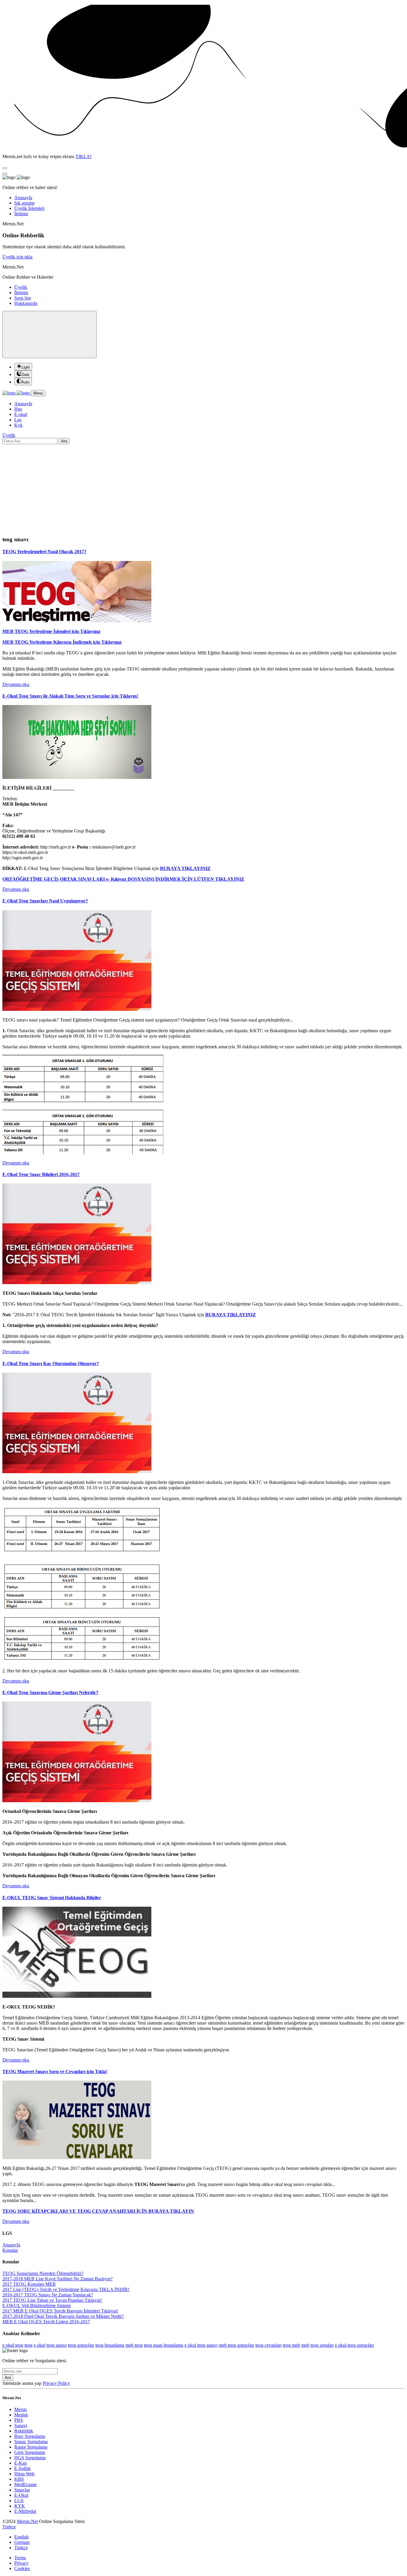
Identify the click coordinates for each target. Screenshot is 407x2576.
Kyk (18, 425)
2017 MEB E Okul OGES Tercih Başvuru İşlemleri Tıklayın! (60, 2311)
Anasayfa (23, 198)
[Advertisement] (203, 489)
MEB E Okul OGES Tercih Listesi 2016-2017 (46, 2322)
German (22, 2542)
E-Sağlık (22, 2468)
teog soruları (322, 2345)
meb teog (134, 2345)
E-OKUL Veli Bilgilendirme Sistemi (36, 2306)
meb (305, 2345)
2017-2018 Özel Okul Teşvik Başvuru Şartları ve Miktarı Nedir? (63, 2316)
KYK (20, 2506)
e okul (39, 2345)
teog (28, 2345)
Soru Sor (23, 298)
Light (26, 367)
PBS (19, 2420)
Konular (10, 2250)
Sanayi (21, 2425)
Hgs (18, 409)
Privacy (21, 2563)
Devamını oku (16, 684)
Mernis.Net (27, 2521)
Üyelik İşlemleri (29, 208)
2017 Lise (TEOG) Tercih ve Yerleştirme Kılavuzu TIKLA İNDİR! (66, 2289)
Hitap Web (24, 2474)
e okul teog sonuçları (354, 2345)
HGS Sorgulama (30, 2458)
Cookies (22, 2568)
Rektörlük (24, 2431)
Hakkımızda (26, 303)
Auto (25, 382)
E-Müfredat (25, 2511)
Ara (64, 441)
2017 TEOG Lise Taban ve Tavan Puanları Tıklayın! (52, 2300)
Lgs (18, 420)
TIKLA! (83, 156)
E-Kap (21, 2463)
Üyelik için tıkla (17, 257)
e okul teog (13, 2345)
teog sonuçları (81, 2345)
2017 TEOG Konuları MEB (29, 2284)
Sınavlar (22, 2490)
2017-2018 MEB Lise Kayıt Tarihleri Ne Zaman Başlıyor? (58, 2279)
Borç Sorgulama (30, 2436)
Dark (25, 375)
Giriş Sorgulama (30, 2452)
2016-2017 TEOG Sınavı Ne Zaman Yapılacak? (48, 2295)
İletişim (21, 214)
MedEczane (25, 2484)
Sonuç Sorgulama (31, 2442)
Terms (20, 2558)
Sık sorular (24, 203)
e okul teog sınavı (201, 2345)
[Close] (5, 168)
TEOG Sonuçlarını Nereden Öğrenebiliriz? (43, 2273)
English (21, 2537)
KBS (19, 2479)
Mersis (21, 2409)
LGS (19, 2501)
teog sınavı (57, 2345)
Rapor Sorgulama (31, 2447)
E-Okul (21, 2495)
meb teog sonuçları (236, 2345)
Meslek (21, 2415)
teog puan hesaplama (164, 2345)
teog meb (291, 2345)
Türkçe (21, 2548)
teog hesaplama (110, 2345)
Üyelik (21, 287)
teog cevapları (268, 2345)
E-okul (21, 414)
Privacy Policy (56, 2383)
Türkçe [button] (9, 2527)
